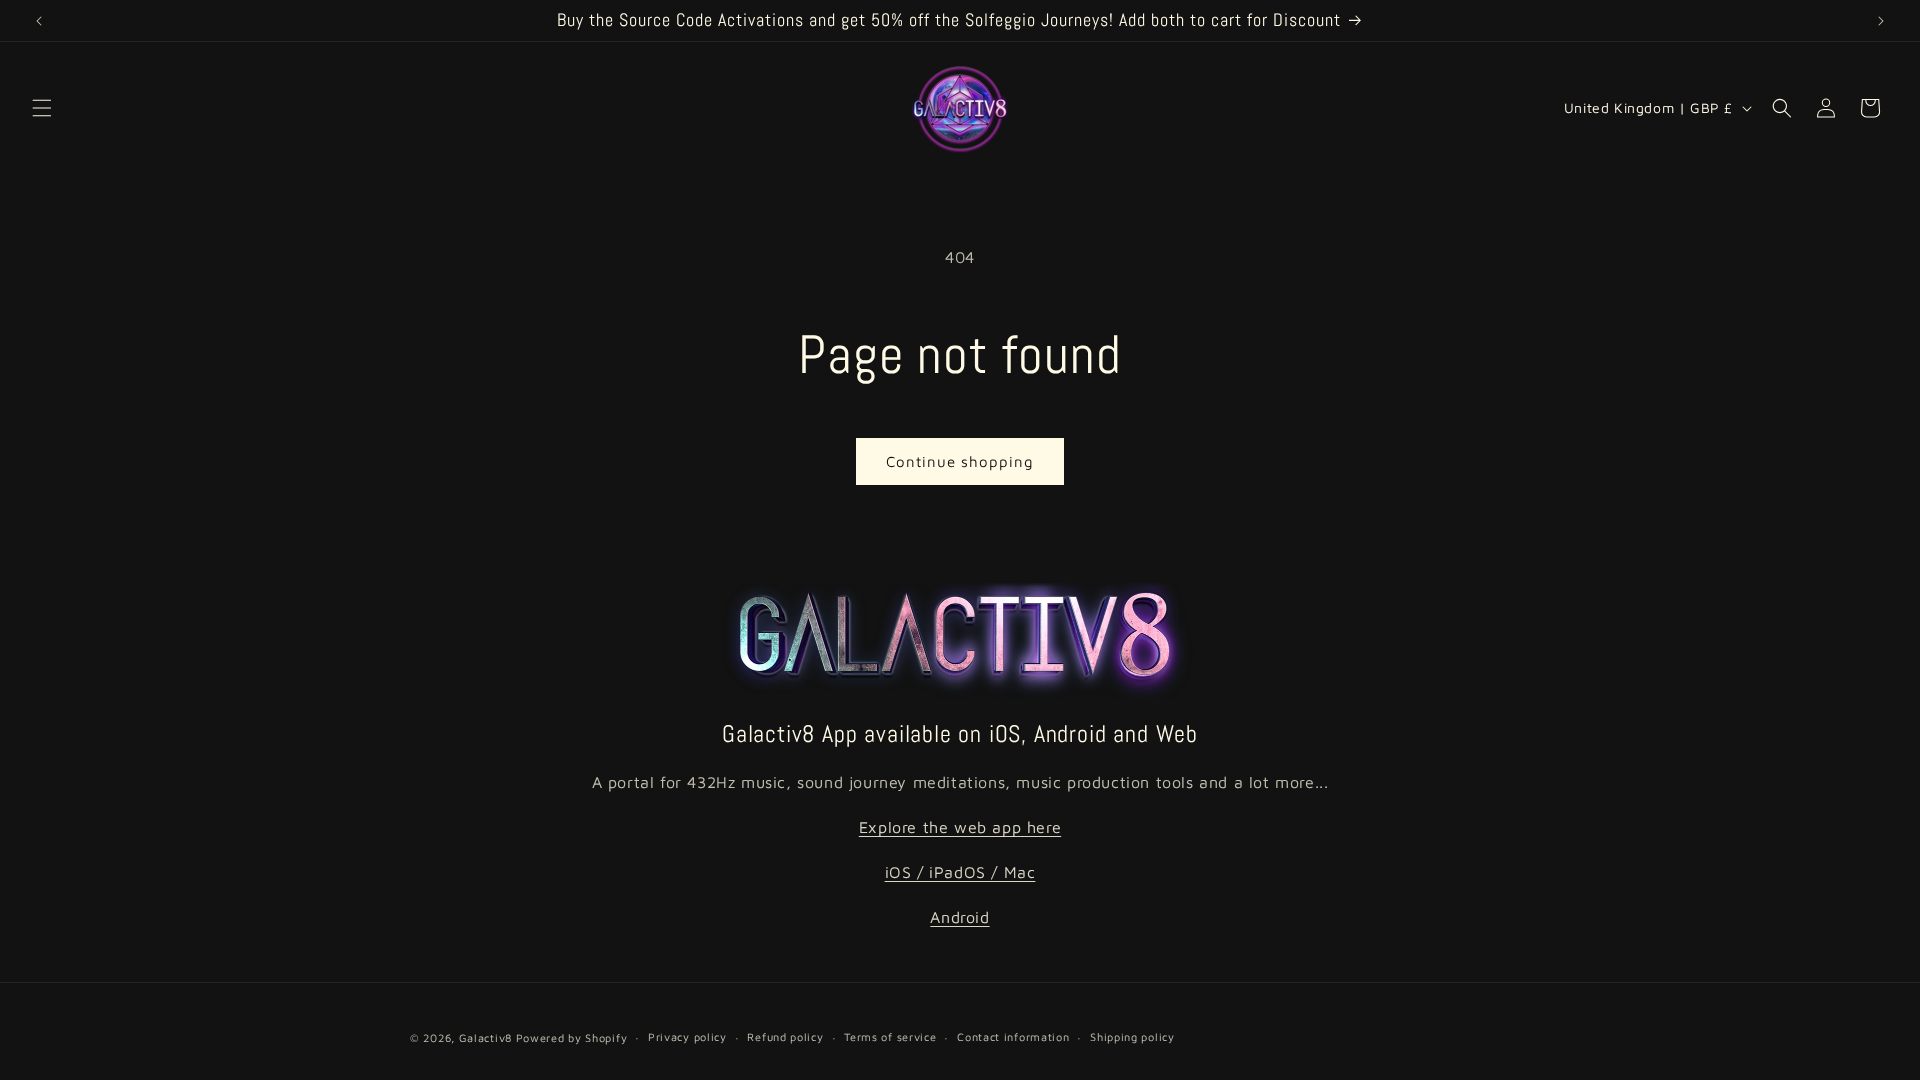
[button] (42, 108)
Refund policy (785, 1036)
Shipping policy (1132, 1036)
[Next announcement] (1881, 21)
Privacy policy (687, 1036)
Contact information (1013, 1036)
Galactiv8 (485, 1037)
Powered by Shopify (572, 1037)
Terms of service (890, 1036)
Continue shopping (960, 461)
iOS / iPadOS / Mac (960, 872)
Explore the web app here (960, 827)
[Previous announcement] (39, 21)
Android (959, 917)
